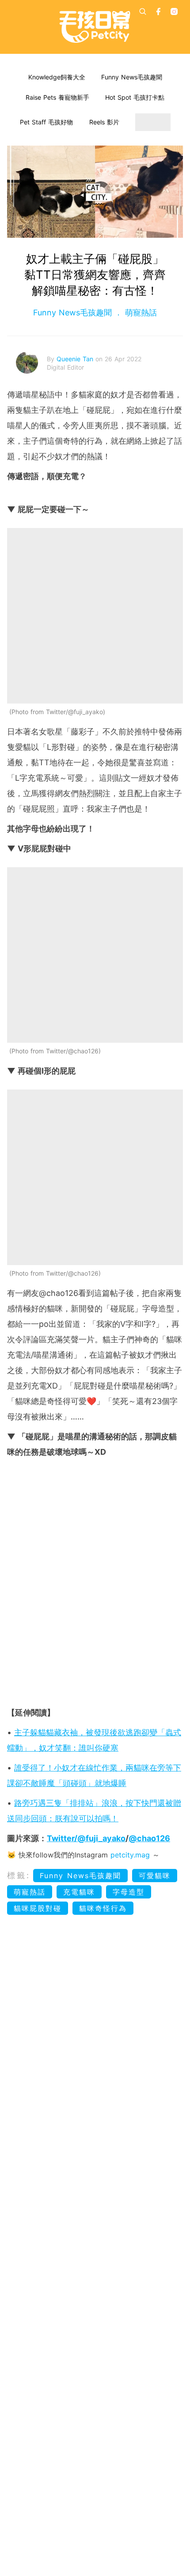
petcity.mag (130, 1855)
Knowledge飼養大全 (57, 77)
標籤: (19, 1875)
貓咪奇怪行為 (103, 1908)
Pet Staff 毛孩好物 (46, 122)
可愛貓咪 (155, 1876)
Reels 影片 (104, 122)
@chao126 (149, 1838)
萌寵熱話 (140, 313)
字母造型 (129, 1892)
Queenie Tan (76, 359)
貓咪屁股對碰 (38, 1908)
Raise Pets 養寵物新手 (57, 97)
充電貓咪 (79, 1892)
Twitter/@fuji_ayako (86, 1838)
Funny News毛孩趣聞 (132, 77)
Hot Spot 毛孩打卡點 (135, 97)
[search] (143, 11)
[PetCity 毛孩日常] (95, 27)
